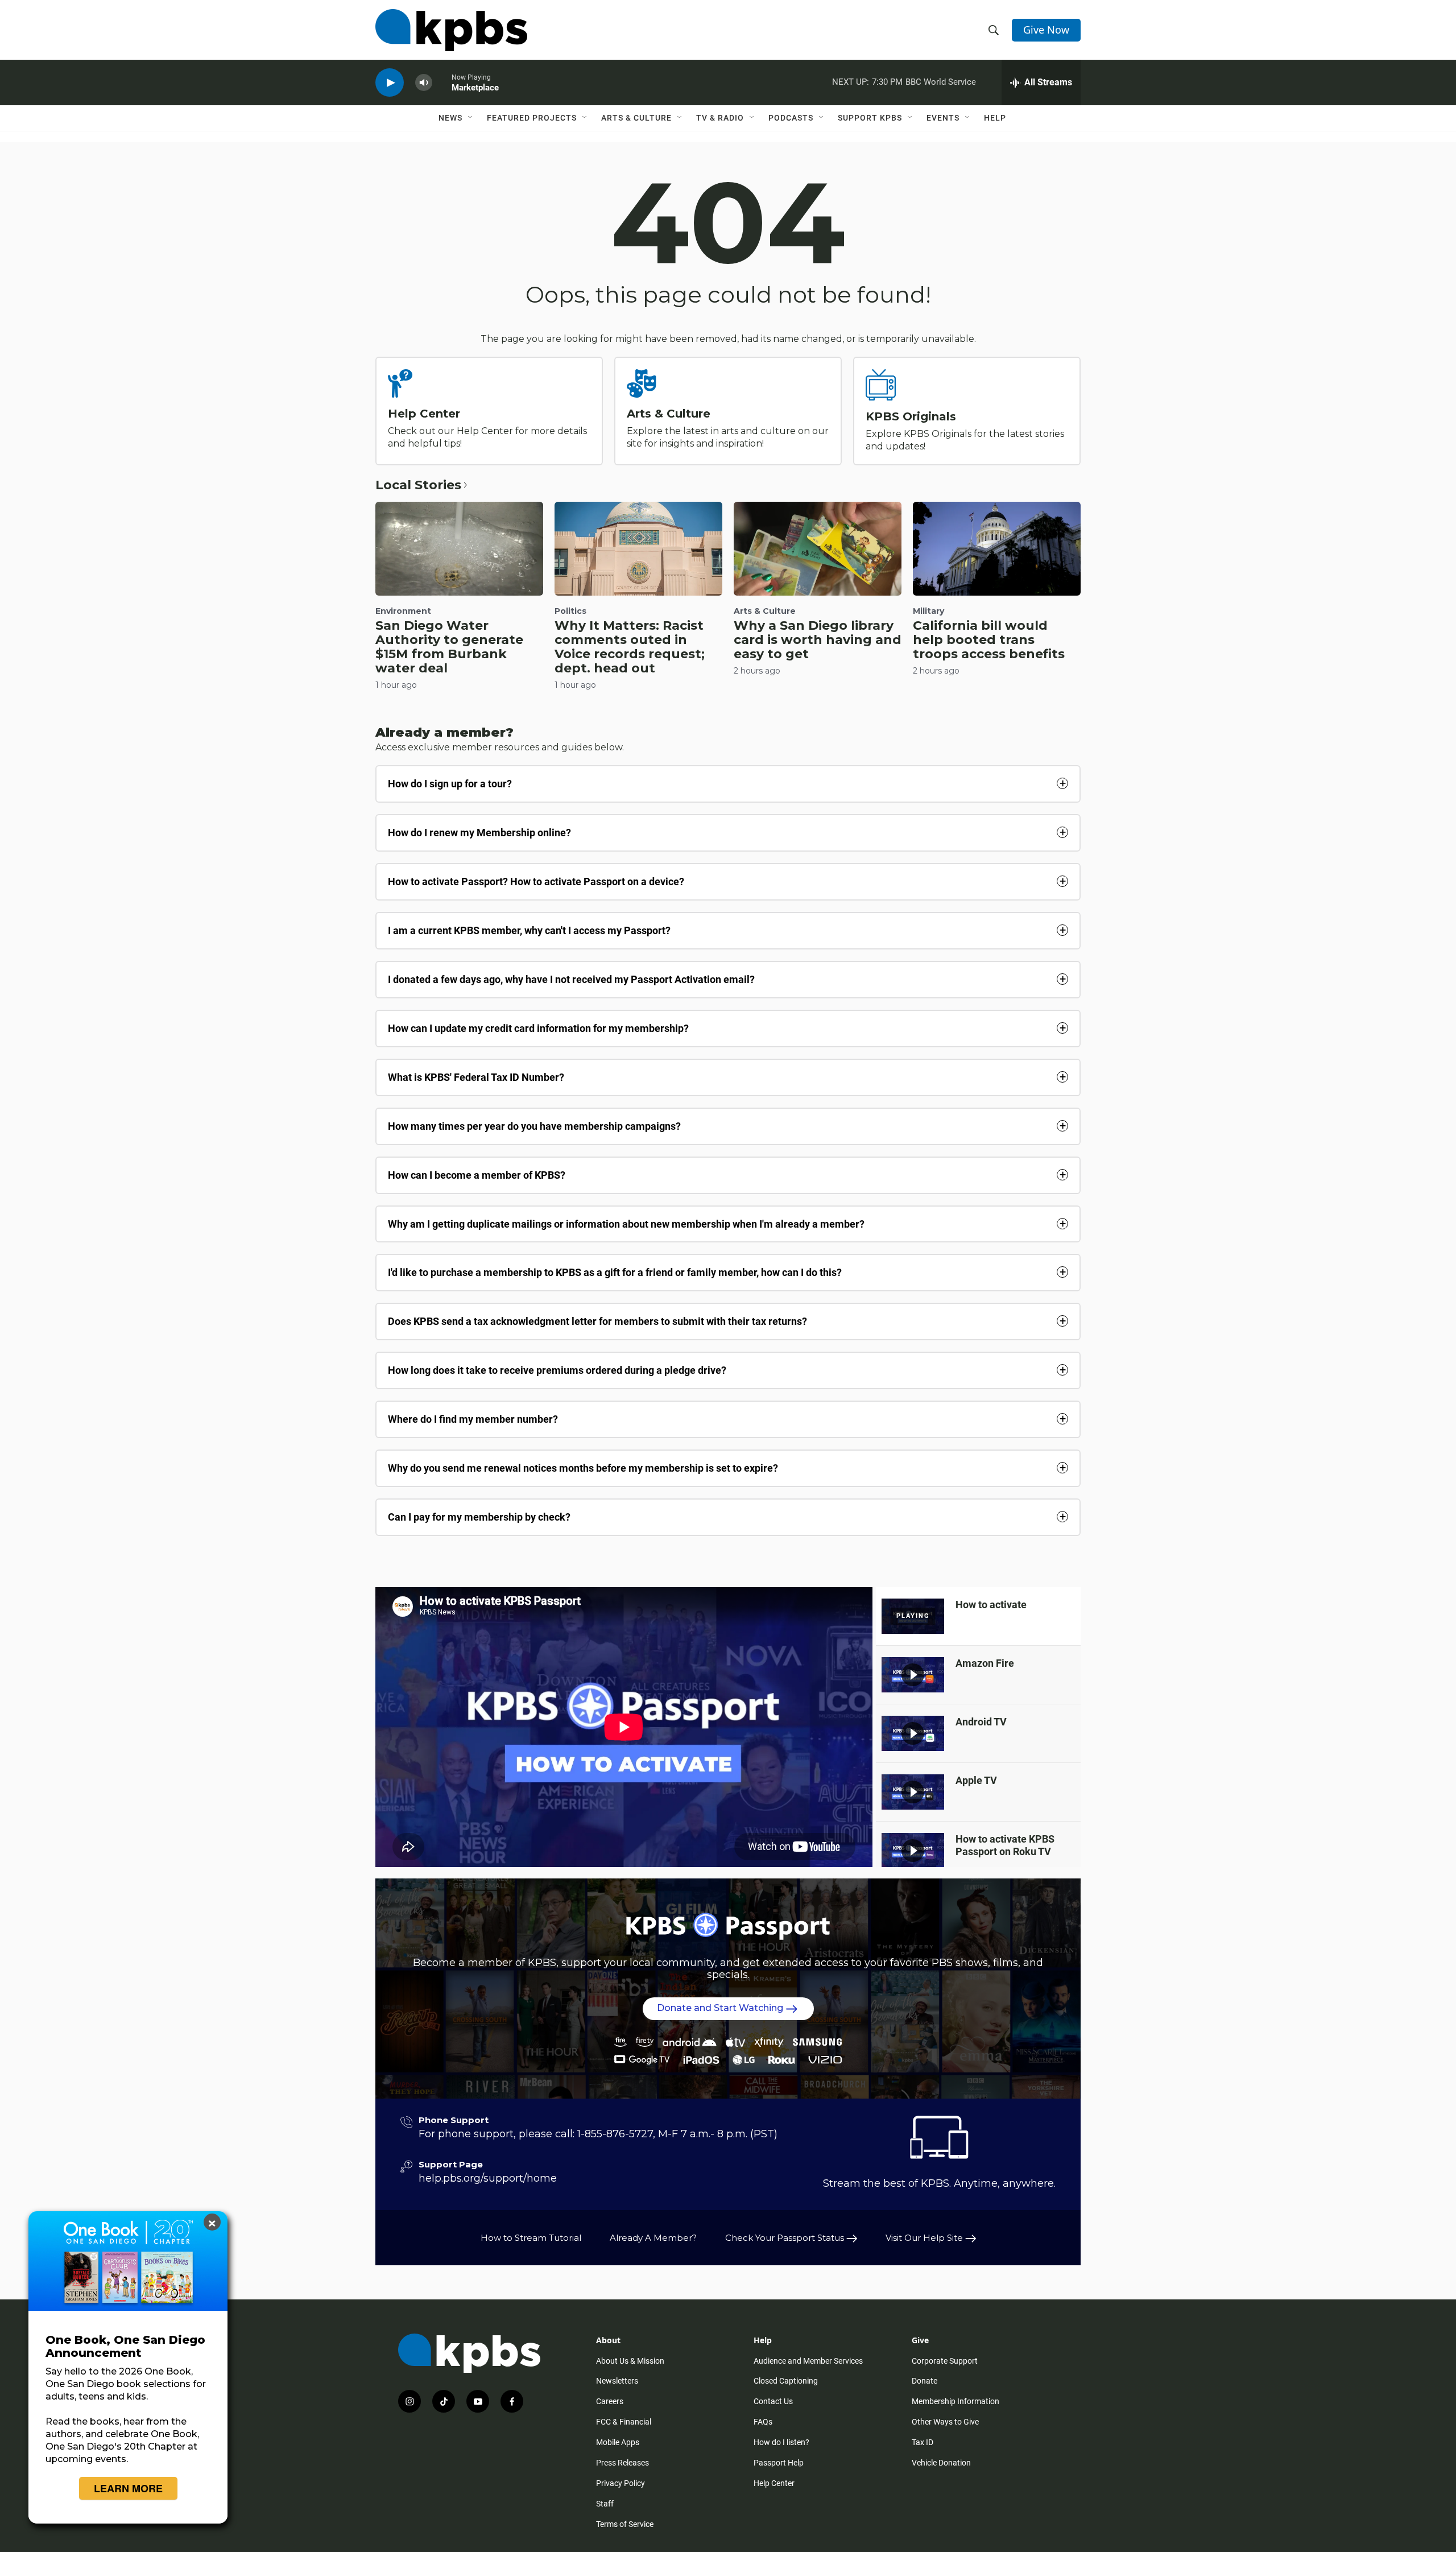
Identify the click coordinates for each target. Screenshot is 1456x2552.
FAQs (763, 2422)
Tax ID (923, 2442)
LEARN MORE (128, 2488)
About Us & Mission (630, 2361)
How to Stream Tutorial (531, 2238)
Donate (925, 2381)
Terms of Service (625, 2524)
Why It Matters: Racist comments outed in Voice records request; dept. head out (630, 647)
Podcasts (791, 118)
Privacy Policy (621, 2483)
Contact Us (773, 2401)
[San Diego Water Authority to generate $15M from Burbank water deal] (459, 548)
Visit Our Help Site (925, 2238)
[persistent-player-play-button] (390, 83)
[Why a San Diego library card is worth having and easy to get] (818, 548)
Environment (403, 611)
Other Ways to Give (945, 2422)
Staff (605, 2504)
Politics (570, 611)
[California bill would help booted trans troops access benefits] (997, 548)
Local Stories (418, 485)
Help (995, 118)
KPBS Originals (911, 416)
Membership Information (955, 2401)
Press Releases (622, 2463)
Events (943, 118)
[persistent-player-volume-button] (424, 83)
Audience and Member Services (808, 2361)
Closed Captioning (786, 2381)
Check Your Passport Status (786, 2238)
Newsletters (617, 2381)
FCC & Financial (624, 2422)
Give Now (1046, 30)
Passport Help (779, 2463)
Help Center (424, 414)
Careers (610, 2401)
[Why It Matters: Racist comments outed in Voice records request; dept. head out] (638, 548)
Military (928, 611)
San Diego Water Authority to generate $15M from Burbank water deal (449, 647)
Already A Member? (653, 2238)
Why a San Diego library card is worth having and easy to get (818, 640)
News (450, 118)
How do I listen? (781, 2442)
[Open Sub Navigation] (471, 118)
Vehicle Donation (941, 2463)
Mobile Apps (618, 2442)
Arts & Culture (636, 118)
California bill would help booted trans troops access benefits (989, 640)
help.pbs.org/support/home (488, 2178)
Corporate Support (945, 2361)
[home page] (451, 30)
